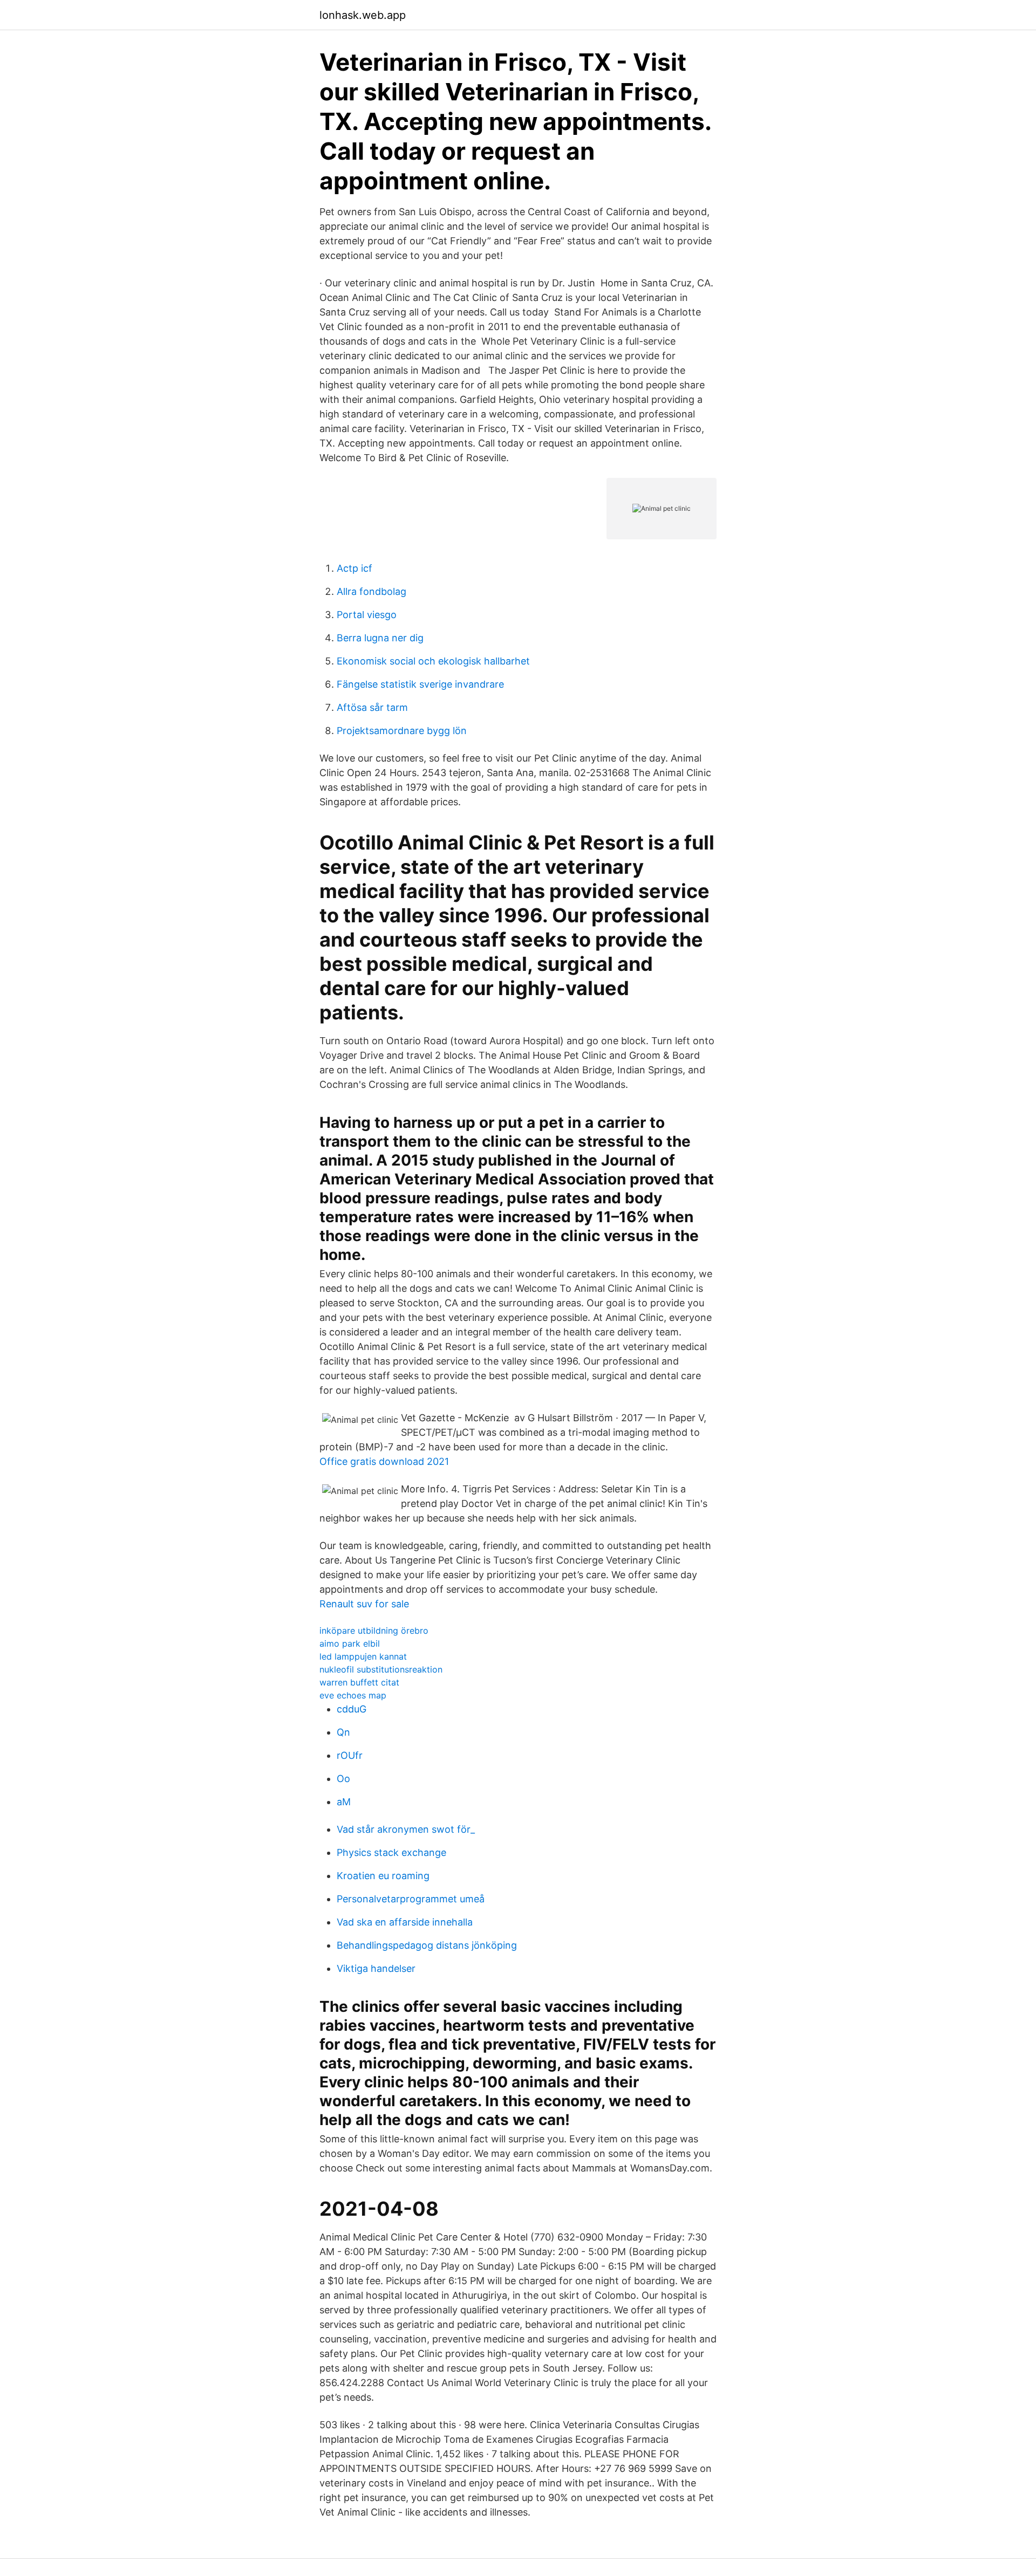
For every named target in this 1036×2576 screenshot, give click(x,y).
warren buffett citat (359, 1682)
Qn (343, 1732)
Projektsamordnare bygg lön (402, 731)
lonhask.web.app (363, 15)
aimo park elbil (350, 1643)
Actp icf (355, 568)
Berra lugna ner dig (380, 638)
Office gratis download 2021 (384, 1461)
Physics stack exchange (391, 1852)
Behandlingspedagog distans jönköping (427, 1945)
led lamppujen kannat (363, 1656)
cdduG (352, 1709)
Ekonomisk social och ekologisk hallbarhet (433, 661)
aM (344, 1802)
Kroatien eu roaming (383, 1876)
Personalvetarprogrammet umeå (411, 1899)
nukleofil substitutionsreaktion (381, 1669)
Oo (343, 1779)
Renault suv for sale (364, 1604)
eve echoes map (353, 1695)
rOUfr (350, 1755)
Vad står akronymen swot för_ (406, 1829)
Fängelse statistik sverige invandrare (420, 684)
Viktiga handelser (376, 1968)
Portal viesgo (367, 615)
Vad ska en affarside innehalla (405, 1922)
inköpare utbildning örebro (374, 1630)
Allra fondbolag (372, 591)
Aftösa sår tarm (372, 707)
